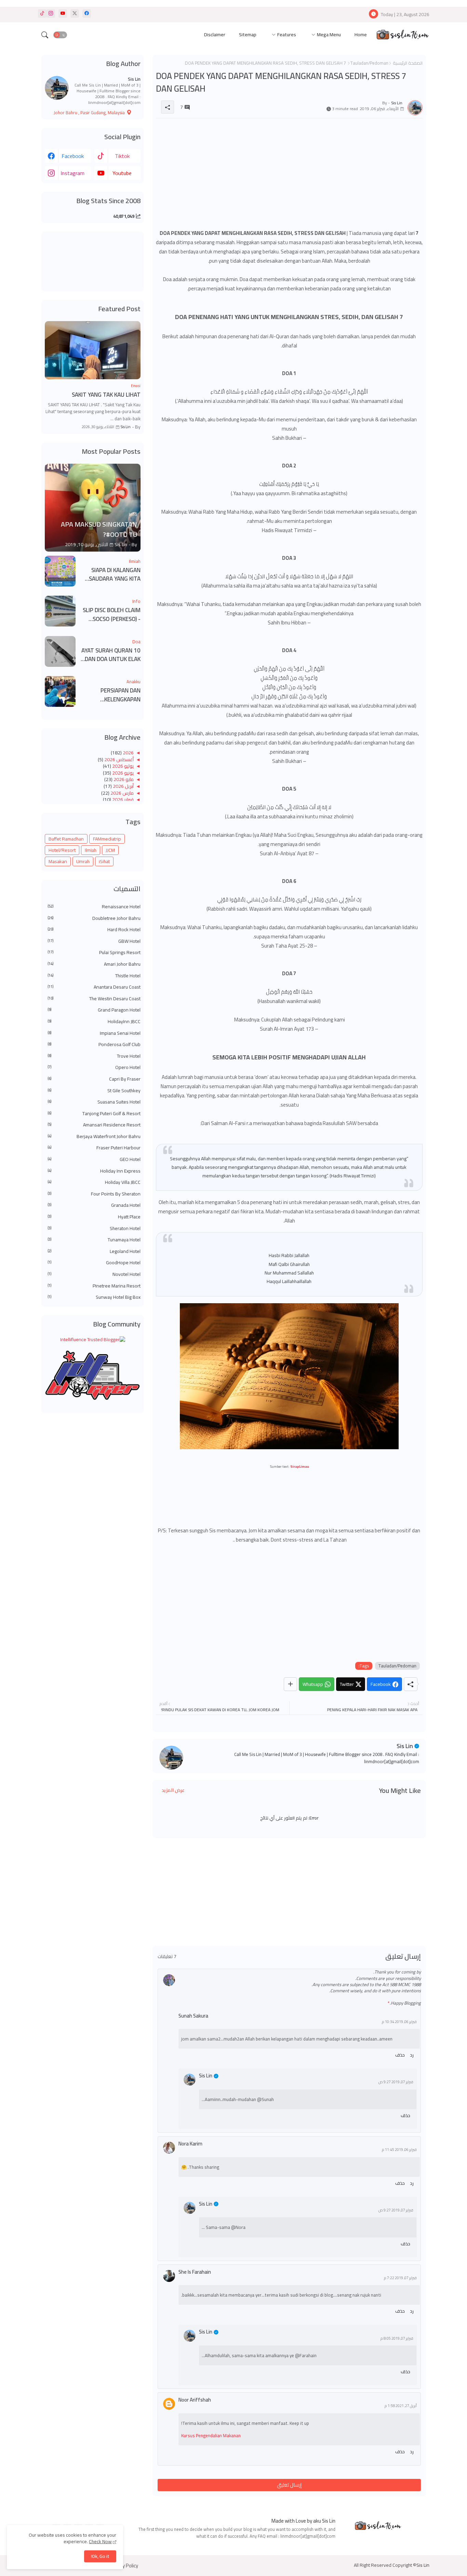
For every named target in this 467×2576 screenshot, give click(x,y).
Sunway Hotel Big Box (94, 1297)
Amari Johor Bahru (94, 964)
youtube (122, 173)
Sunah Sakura (193, 2016)
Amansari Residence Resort (94, 1125)
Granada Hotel (94, 1205)
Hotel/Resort (62, 850)
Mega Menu (329, 35)
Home (361, 35)
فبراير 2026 (122, 800)
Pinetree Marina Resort (94, 1286)
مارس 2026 (122, 793)
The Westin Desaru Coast (94, 999)
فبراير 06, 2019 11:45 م (399, 2150)
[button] (60, 35)
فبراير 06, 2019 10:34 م (399, 2022)
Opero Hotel (94, 1068)
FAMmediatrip (107, 839)
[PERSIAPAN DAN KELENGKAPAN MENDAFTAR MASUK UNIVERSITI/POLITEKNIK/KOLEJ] (60, 691)
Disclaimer (215, 35)
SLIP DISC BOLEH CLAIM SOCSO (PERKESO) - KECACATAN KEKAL (112, 615)
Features (287, 35)
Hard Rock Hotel (94, 930)
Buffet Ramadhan (66, 839)
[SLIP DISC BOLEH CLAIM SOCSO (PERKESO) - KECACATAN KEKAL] (60, 611)
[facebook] (87, 14)
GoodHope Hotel (94, 1263)
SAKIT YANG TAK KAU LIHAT (106, 395)
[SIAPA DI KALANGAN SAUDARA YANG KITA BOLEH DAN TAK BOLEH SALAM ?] (60, 571)
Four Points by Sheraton (94, 1194)
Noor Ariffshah (195, 2400)
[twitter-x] (75, 14)
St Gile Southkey (94, 1091)
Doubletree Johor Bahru (94, 919)
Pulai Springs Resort (94, 953)
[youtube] (63, 14)
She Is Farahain (195, 2272)
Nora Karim (190, 2144)
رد (412, 2055)
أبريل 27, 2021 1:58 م (401, 2406)
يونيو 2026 (122, 773)
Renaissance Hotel (94, 907)
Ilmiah (91, 850)
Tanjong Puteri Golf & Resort (94, 1114)
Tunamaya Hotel (94, 1240)
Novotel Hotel (94, 1274)
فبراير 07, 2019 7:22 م (400, 2278)
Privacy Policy (124, 2566)
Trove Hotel (94, 1056)
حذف (400, 2055)
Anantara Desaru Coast (94, 987)
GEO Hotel (94, 1160)
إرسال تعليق (289, 2485)
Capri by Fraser (94, 1079)
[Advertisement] (289, 171)
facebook (73, 156)
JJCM (110, 850)
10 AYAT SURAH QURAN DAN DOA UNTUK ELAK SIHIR (111, 655)
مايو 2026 (123, 779)
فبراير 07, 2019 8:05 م (397, 2339)
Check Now (100, 2541)
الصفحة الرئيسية (408, 63)
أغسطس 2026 (118, 759)
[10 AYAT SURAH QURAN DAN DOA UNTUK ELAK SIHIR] (60, 651)
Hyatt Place (94, 1217)
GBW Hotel (94, 941)
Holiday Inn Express (94, 1171)
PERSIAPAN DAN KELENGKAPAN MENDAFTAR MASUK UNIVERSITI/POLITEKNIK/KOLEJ (110, 695)
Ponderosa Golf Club (94, 1045)
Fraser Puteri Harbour (94, 1148)
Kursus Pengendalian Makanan (211, 2435)
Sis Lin (405, 1746)
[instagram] (51, 14)
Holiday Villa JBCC (94, 1183)
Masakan (58, 861)
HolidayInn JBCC (94, 1022)
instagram (72, 173)
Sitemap (248, 35)
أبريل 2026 (123, 786)
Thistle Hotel (94, 976)
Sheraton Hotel (94, 1229)
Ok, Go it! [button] (100, 2556)
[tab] (361, 35)
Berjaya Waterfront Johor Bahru (94, 1137)
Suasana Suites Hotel (94, 1102)
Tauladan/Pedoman (369, 63)
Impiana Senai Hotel (94, 1033)
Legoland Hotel (94, 1252)
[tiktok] (42, 14)
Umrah (83, 861)
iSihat (104, 861)
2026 (128, 753)
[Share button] (290, 1684)
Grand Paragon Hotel (94, 1010)
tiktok (122, 156)
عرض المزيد (173, 1790)
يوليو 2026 (122, 766)
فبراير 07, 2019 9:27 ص (396, 2082)
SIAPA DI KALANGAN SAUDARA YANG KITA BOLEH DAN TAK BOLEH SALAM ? (111, 575)
